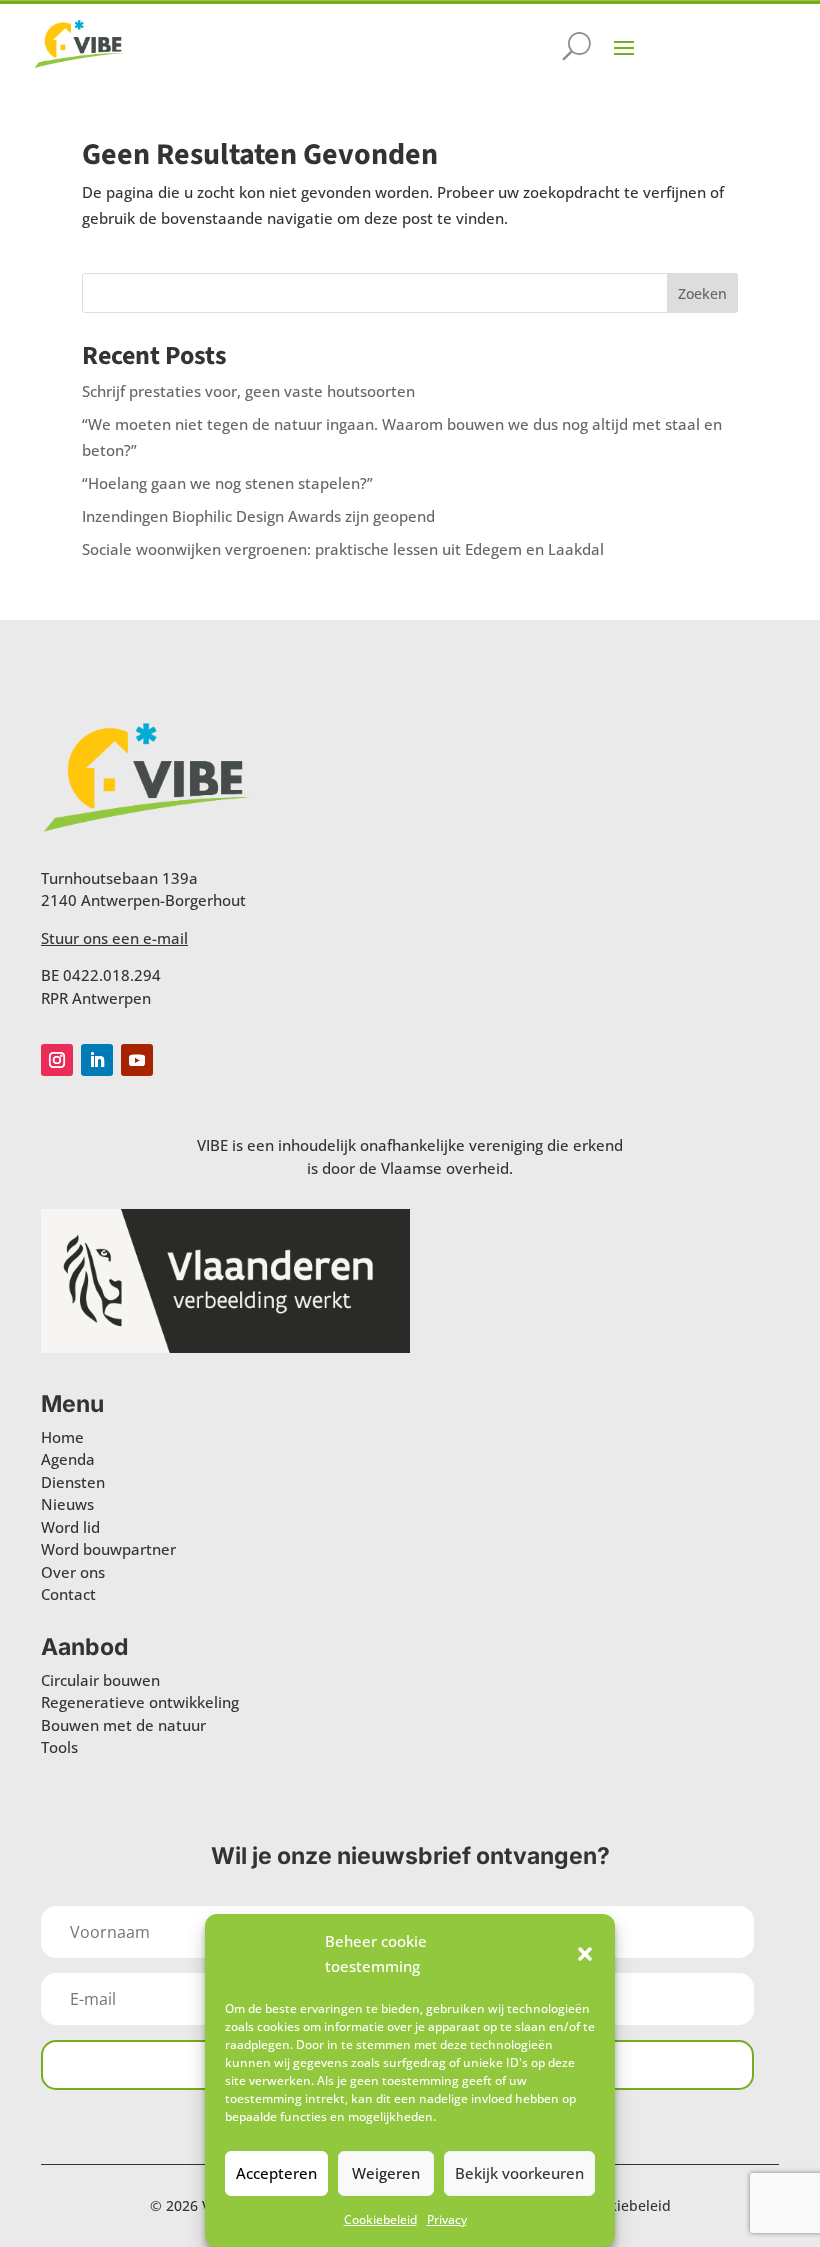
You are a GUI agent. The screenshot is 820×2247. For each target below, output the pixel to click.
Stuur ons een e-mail (114, 938)
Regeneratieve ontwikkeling (140, 1702)
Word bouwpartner (108, 1549)
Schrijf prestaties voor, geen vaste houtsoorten (248, 391)
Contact (68, 1594)
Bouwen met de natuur (123, 1725)
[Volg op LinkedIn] (97, 1060)
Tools (59, 1747)
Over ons (73, 1572)
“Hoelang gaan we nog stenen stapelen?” (227, 483)
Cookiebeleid (380, 2219)
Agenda (68, 1459)
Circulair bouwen (100, 1680)
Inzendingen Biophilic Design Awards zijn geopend (258, 516)
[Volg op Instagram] (57, 1060)
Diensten (73, 1482)
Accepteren (276, 2173)
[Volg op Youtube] (137, 1060)
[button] (585, 1954)
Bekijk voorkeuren (519, 2173)
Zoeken (702, 293)
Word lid (70, 1527)
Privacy (447, 2219)
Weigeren (386, 2173)
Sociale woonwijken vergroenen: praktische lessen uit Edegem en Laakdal (343, 549)
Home (62, 1437)
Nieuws (67, 1504)
